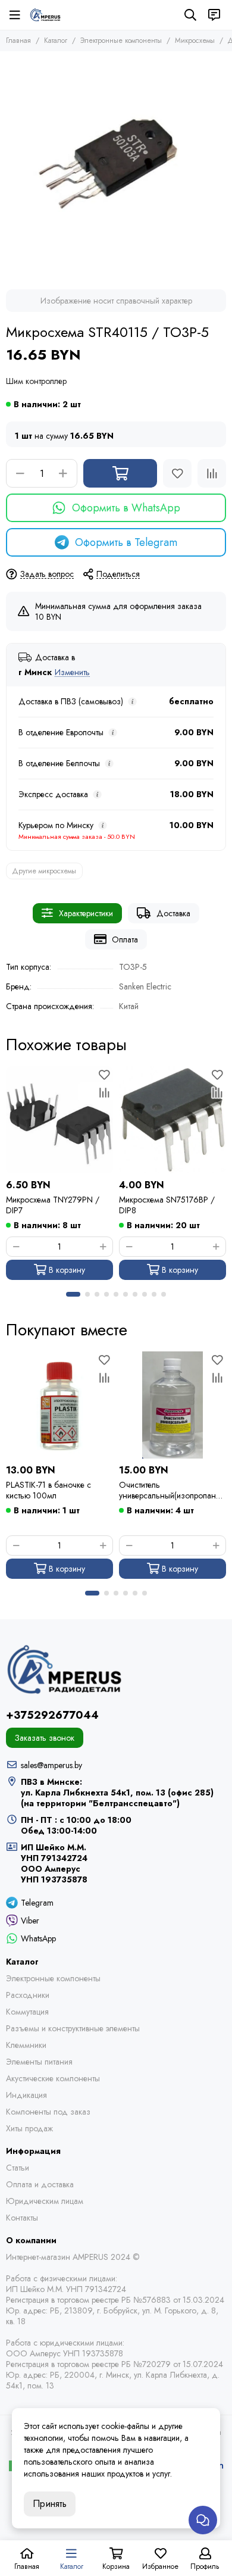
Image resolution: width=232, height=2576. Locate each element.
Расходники (28, 1995)
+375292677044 (52, 1715)
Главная (18, 40)
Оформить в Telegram (126, 542)
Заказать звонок (45, 1738)
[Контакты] (214, 15)
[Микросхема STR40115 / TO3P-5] (116, 167)
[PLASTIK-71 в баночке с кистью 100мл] (59, 1405)
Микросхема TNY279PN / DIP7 (53, 1205)
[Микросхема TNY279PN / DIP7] (59, 1120)
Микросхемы (195, 40)
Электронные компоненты (121, 40)
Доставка (173, 913)
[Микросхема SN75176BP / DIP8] (173, 1120)
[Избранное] (177, 473)
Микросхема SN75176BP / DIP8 (167, 1205)
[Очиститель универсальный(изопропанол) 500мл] (173, 1405)
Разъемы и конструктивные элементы (73, 2028)
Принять (50, 2504)
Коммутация (27, 2012)
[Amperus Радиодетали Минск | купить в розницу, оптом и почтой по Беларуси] (45, 15)
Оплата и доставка (40, 2184)
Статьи (18, 2168)
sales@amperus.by (51, 1765)
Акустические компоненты (53, 2078)
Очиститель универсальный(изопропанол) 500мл (172, 1490)
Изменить (72, 672)
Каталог (56, 40)
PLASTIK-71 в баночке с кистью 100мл (48, 1490)
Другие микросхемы (44, 871)
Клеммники (26, 2045)
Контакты (22, 2218)
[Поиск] (190, 15)
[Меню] (15, 15)
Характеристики (86, 913)
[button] (73, 1294)
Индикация (26, 2095)
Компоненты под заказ (48, 2112)
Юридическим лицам (45, 2201)
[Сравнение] (212, 473)
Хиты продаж (29, 2128)
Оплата (125, 939)
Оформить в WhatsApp (126, 508)
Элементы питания (39, 2062)
